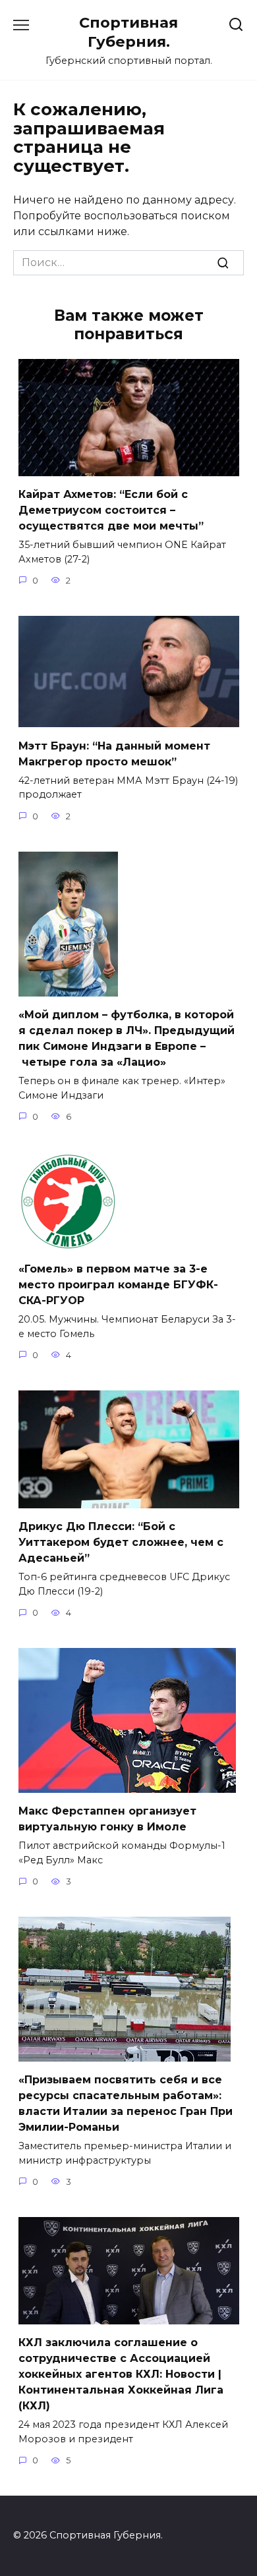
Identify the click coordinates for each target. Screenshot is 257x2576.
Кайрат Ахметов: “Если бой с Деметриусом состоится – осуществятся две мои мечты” (111, 510)
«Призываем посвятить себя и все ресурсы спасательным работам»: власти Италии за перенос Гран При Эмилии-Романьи (126, 2103)
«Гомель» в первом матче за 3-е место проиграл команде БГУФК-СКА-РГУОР (118, 1285)
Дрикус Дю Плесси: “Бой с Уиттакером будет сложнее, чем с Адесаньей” (121, 1542)
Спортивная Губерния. (128, 32)
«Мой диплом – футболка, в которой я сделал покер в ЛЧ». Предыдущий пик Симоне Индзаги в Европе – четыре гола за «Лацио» (127, 1038)
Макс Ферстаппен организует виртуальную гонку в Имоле (107, 1819)
